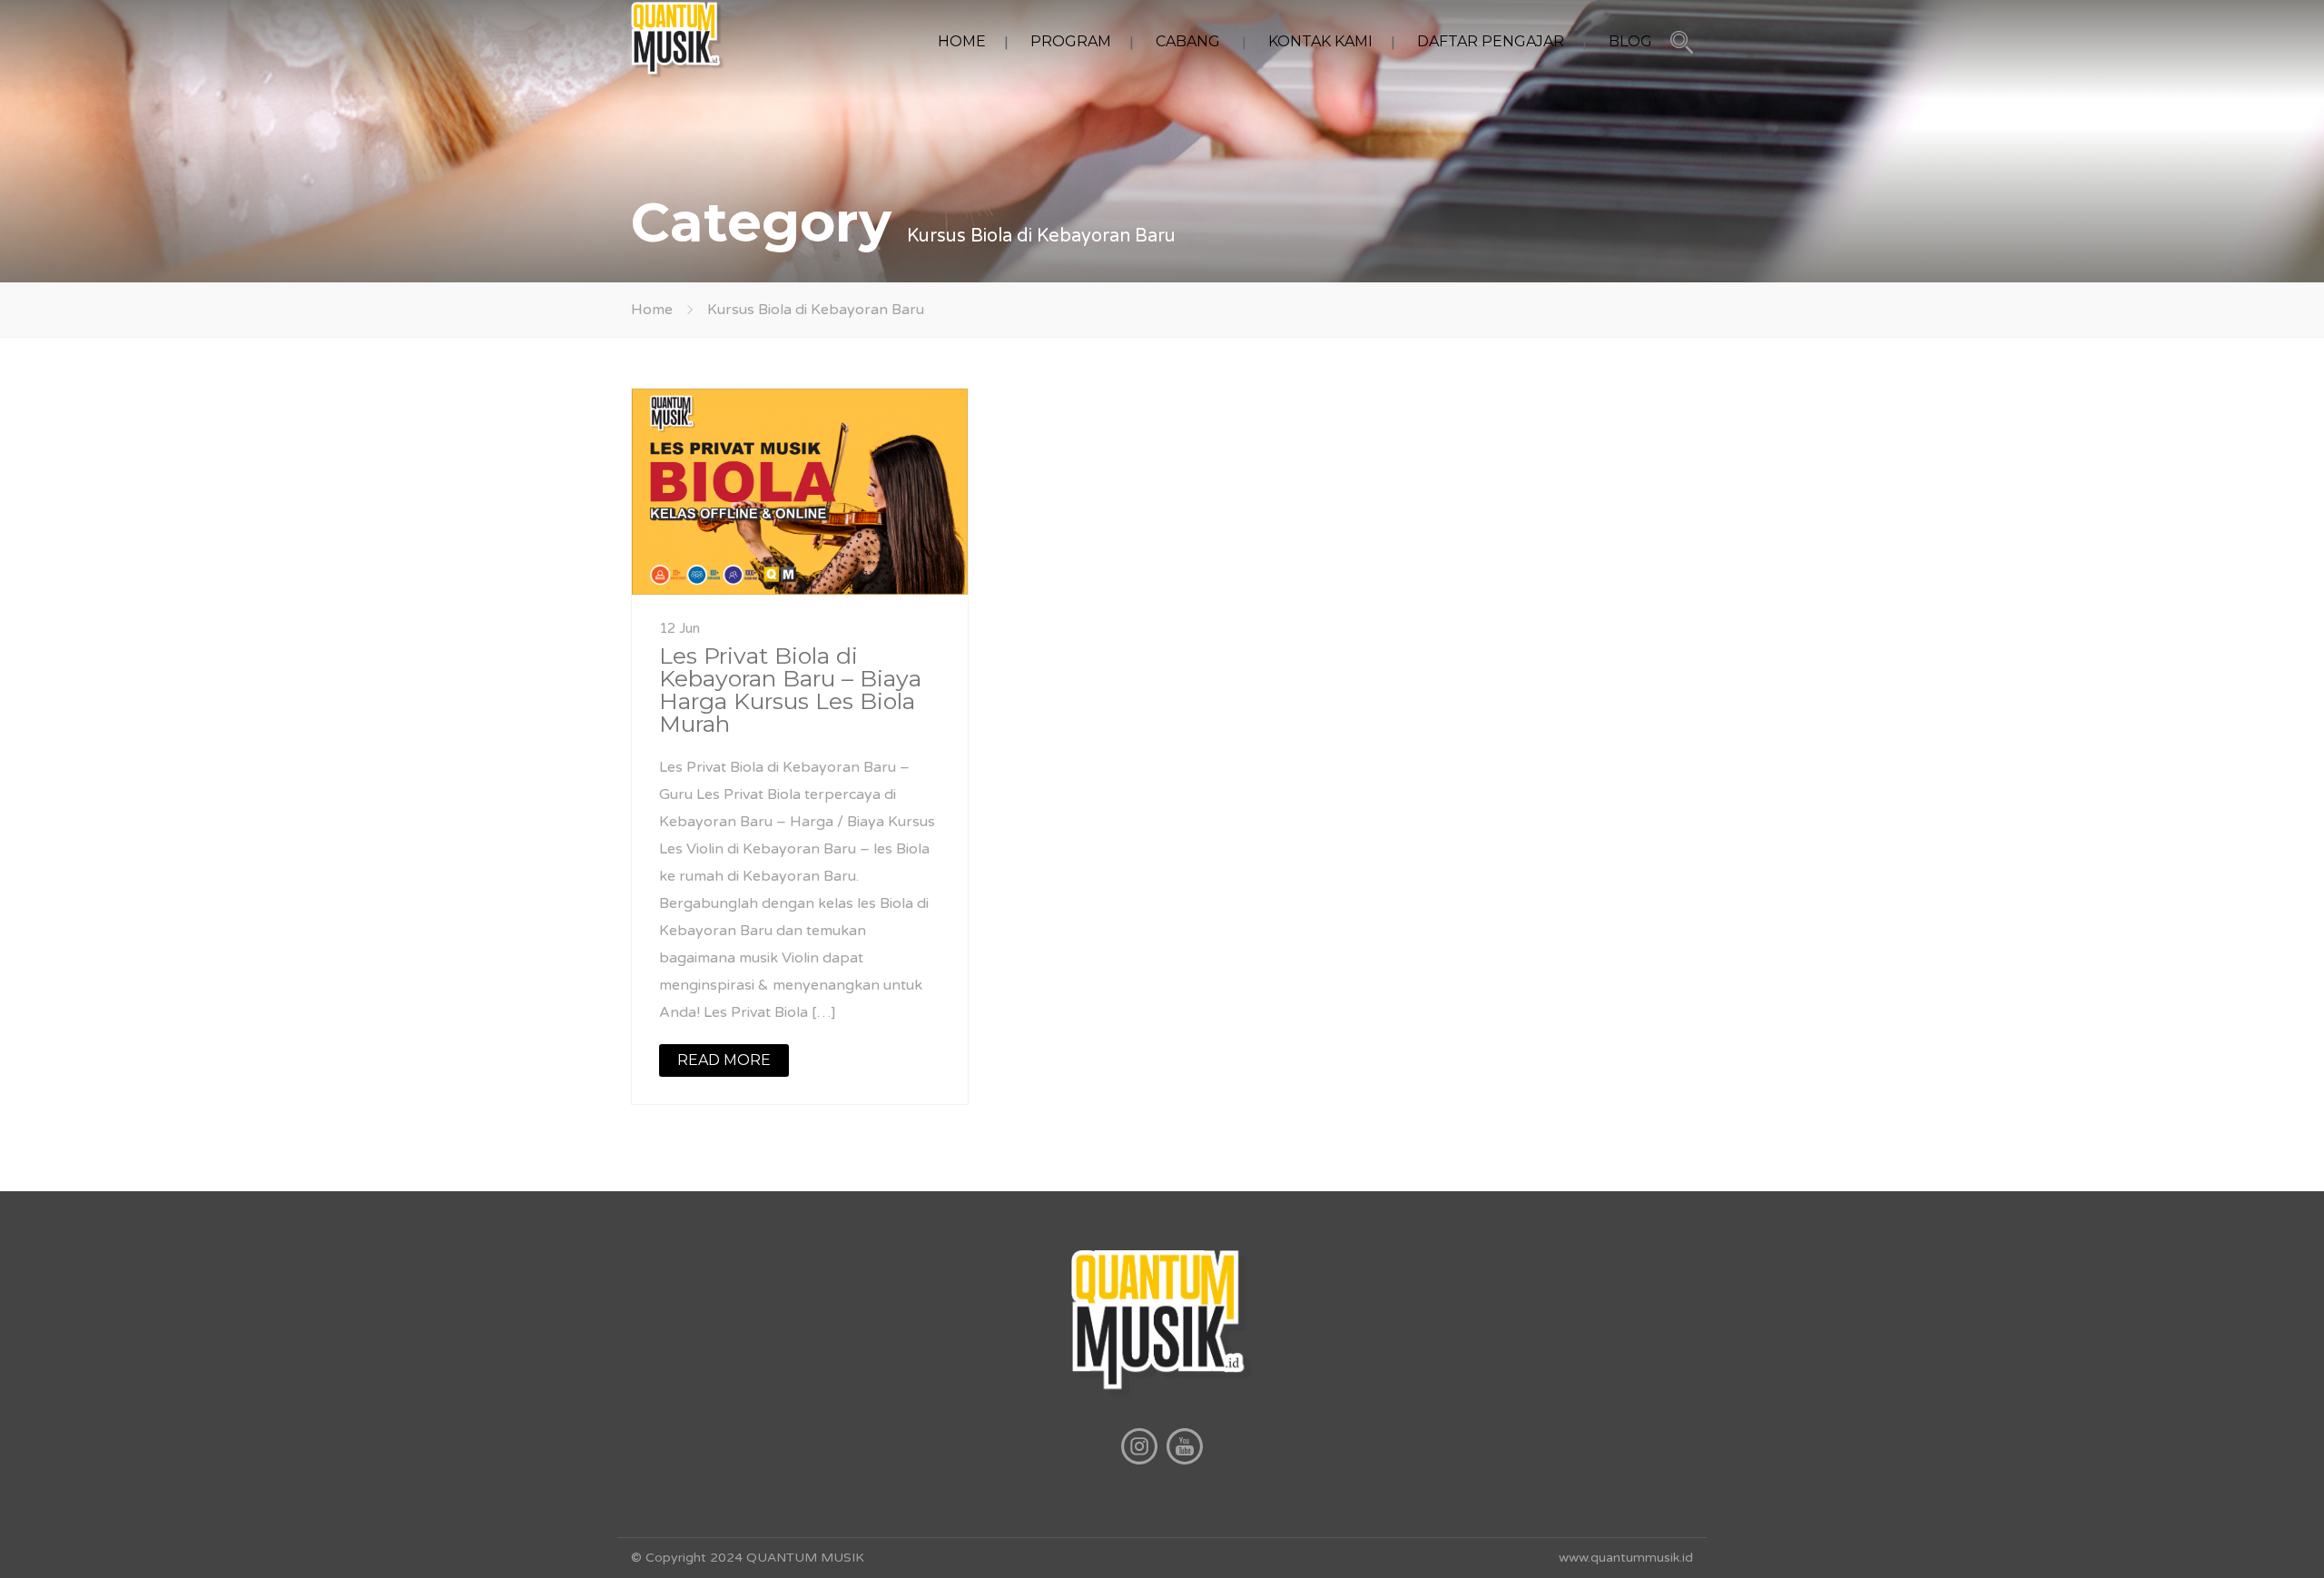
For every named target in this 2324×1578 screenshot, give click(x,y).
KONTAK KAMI (1320, 41)
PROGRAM (1071, 41)
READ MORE (724, 1060)
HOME (962, 41)
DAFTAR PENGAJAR (1491, 41)
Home (652, 310)
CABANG (1188, 41)
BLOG (1630, 41)
